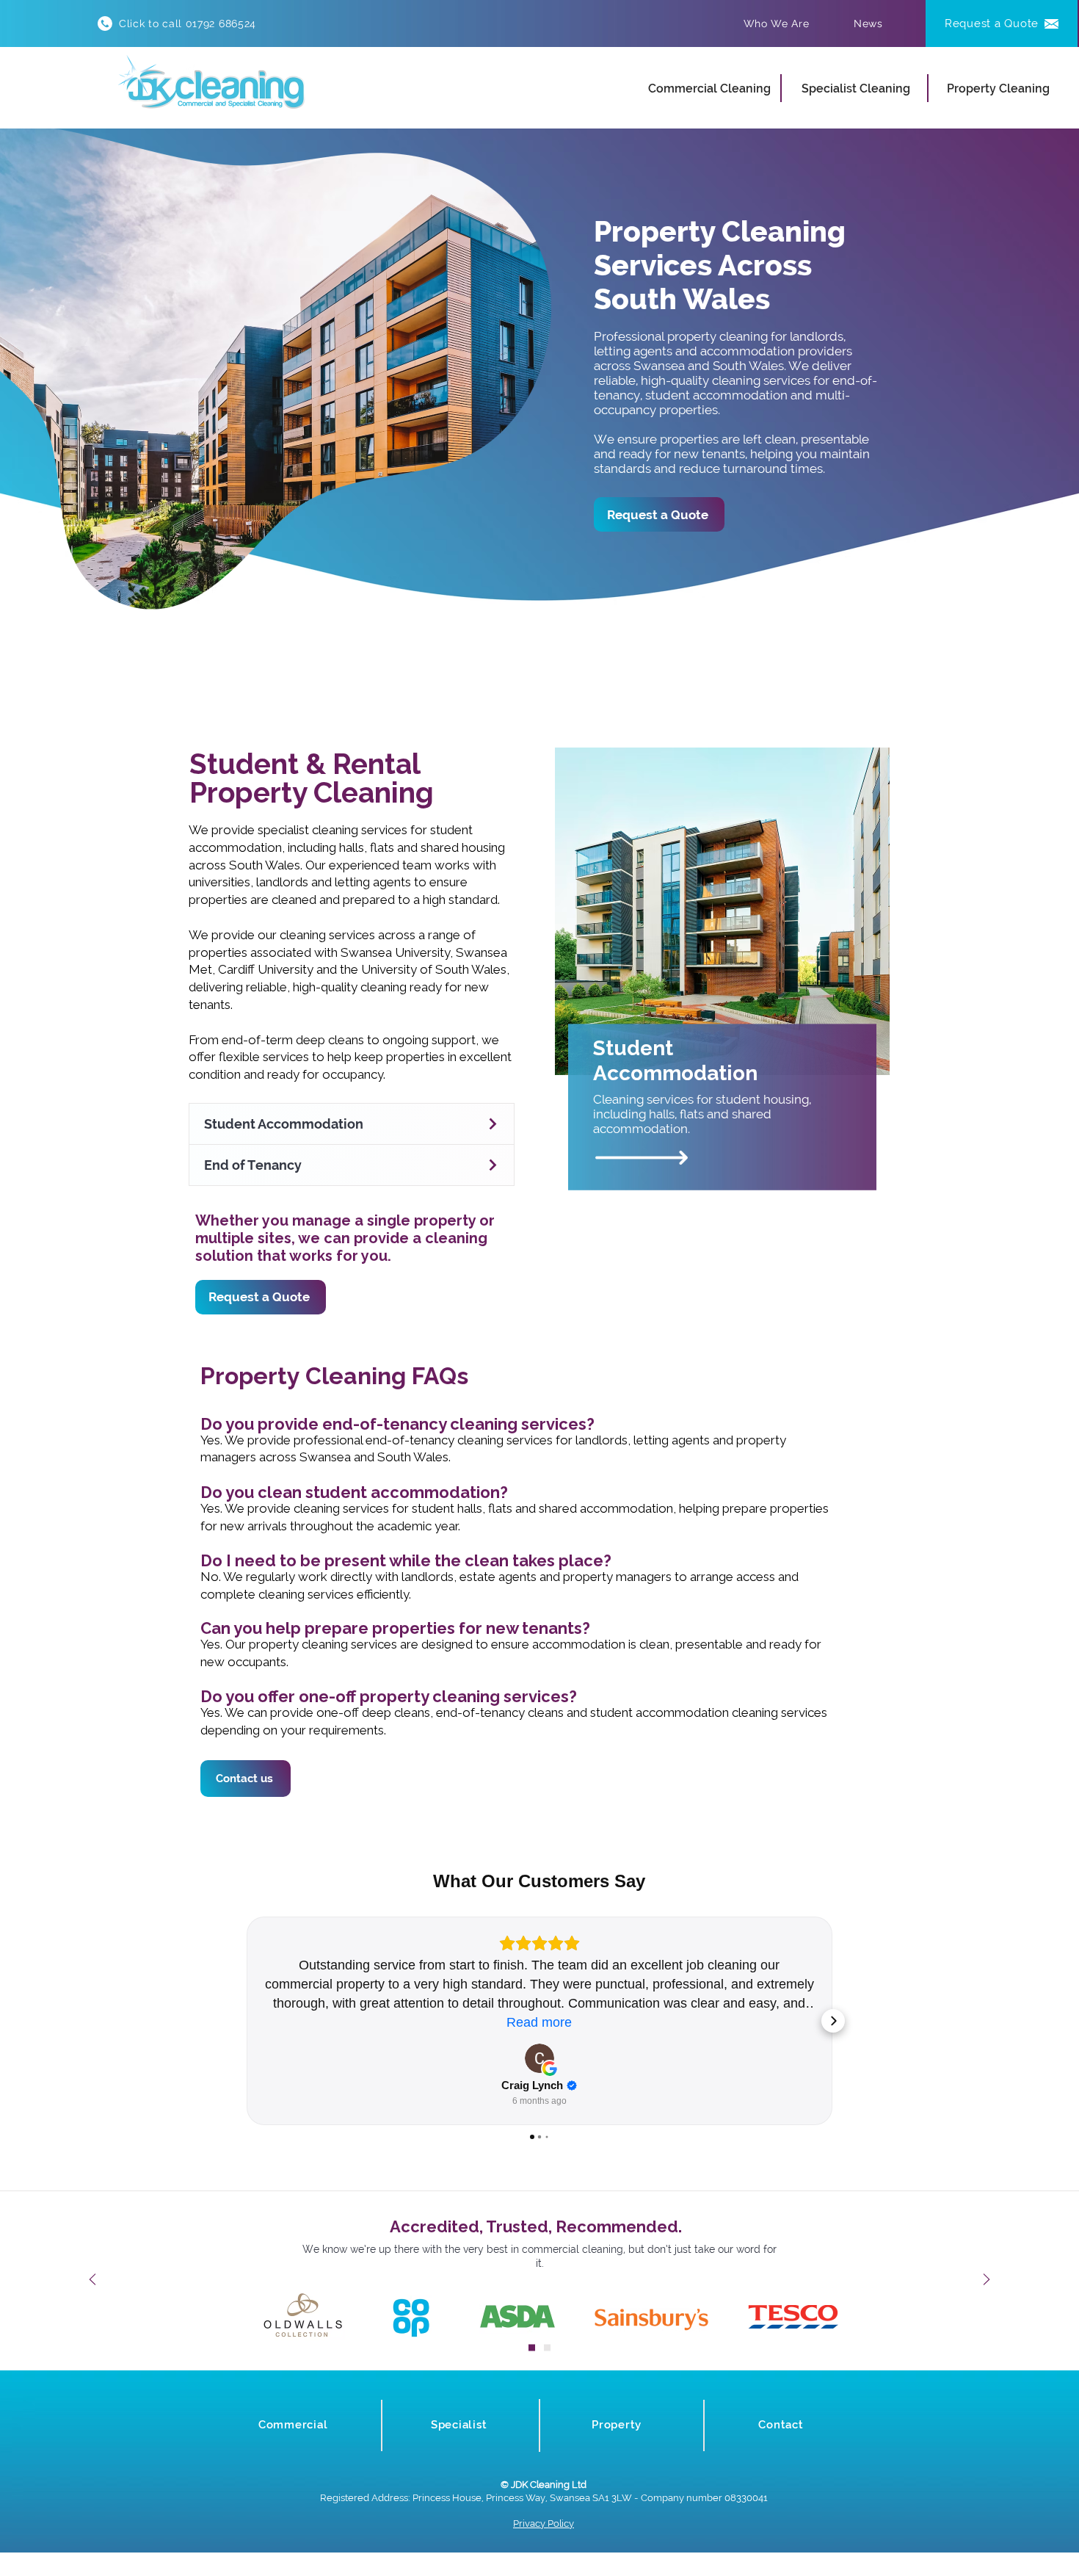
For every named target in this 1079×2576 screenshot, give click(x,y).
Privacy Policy (544, 2523)
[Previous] (92, 2280)
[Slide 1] (532, 2347)
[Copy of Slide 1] (547, 2347)
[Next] (987, 2280)
